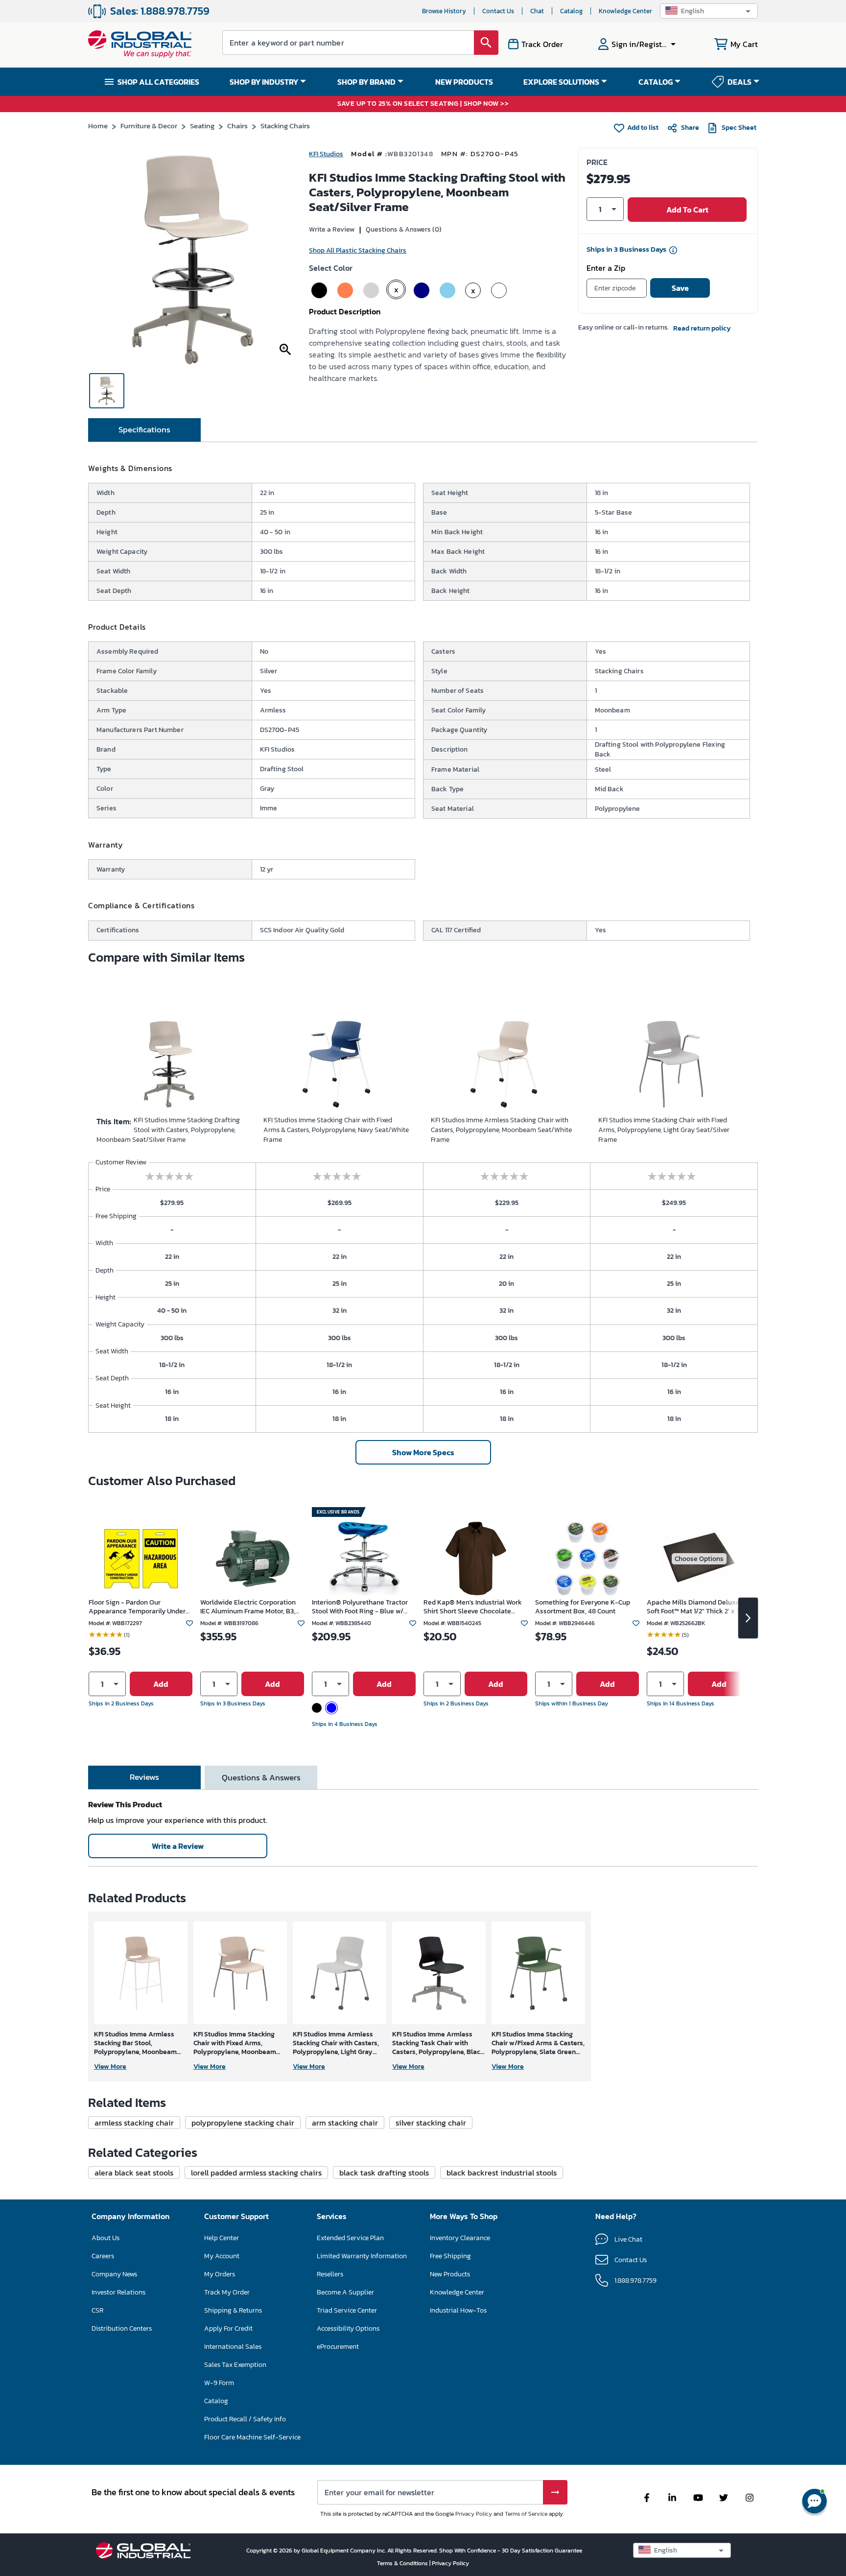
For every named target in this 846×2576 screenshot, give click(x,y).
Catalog (571, 11)
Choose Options (699, 1559)
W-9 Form (219, 2383)
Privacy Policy (474, 2514)
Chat (537, 11)
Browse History (444, 11)
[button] (709, 11)
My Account (222, 2256)
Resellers (330, 2274)
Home (98, 126)
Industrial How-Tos (458, 2310)
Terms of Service (526, 2514)
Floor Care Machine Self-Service (252, 2437)
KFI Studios (326, 154)
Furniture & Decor (149, 126)
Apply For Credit (228, 2328)
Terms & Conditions (403, 2563)
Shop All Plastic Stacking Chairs (358, 250)
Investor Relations (118, 2292)
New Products (450, 2274)
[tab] (144, 430)
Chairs (237, 126)
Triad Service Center (347, 2310)
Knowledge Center (625, 11)
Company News (114, 2274)
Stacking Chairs (285, 126)
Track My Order (227, 2292)
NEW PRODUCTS (464, 82)
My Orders (220, 2274)
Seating (202, 126)
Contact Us (498, 11)
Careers (103, 2256)
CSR (97, 2310)
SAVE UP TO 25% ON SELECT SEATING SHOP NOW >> (423, 104)
